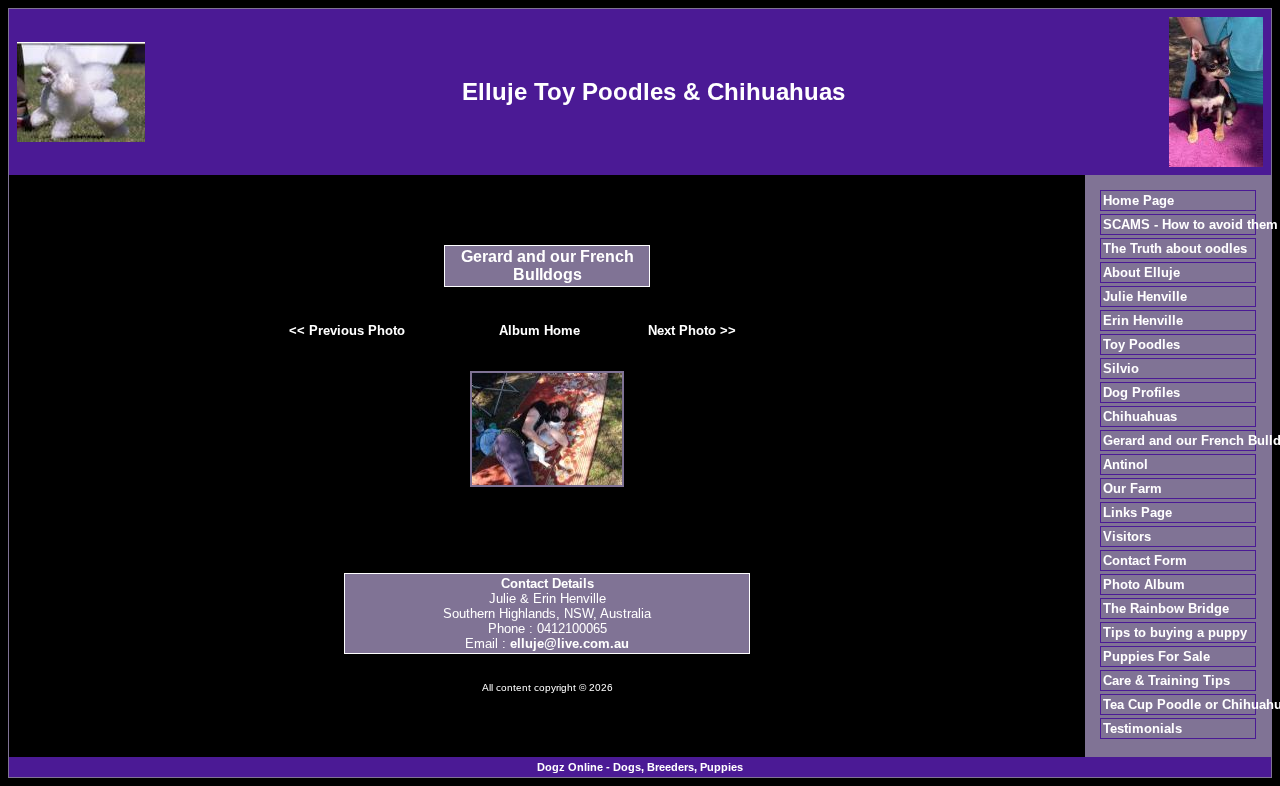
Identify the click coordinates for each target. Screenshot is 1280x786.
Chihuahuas (1140, 416)
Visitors (1127, 536)
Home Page (1138, 200)
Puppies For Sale (1156, 656)
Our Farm (1132, 488)
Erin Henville (1143, 320)
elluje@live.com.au (569, 643)
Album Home (539, 330)
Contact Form (1145, 560)
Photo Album (1144, 584)
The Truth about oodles (1175, 248)
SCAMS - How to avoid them (1190, 224)
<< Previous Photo (347, 330)
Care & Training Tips (1166, 680)
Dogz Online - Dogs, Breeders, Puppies (640, 767)
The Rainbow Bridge (1166, 608)
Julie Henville (1145, 296)
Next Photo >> (692, 330)
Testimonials (1142, 728)
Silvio (1121, 368)
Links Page (1137, 512)
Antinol (1125, 464)
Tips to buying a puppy (1175, 632)
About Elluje (1141, 272)
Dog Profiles (1141, 392)
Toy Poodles (1141, 344)
